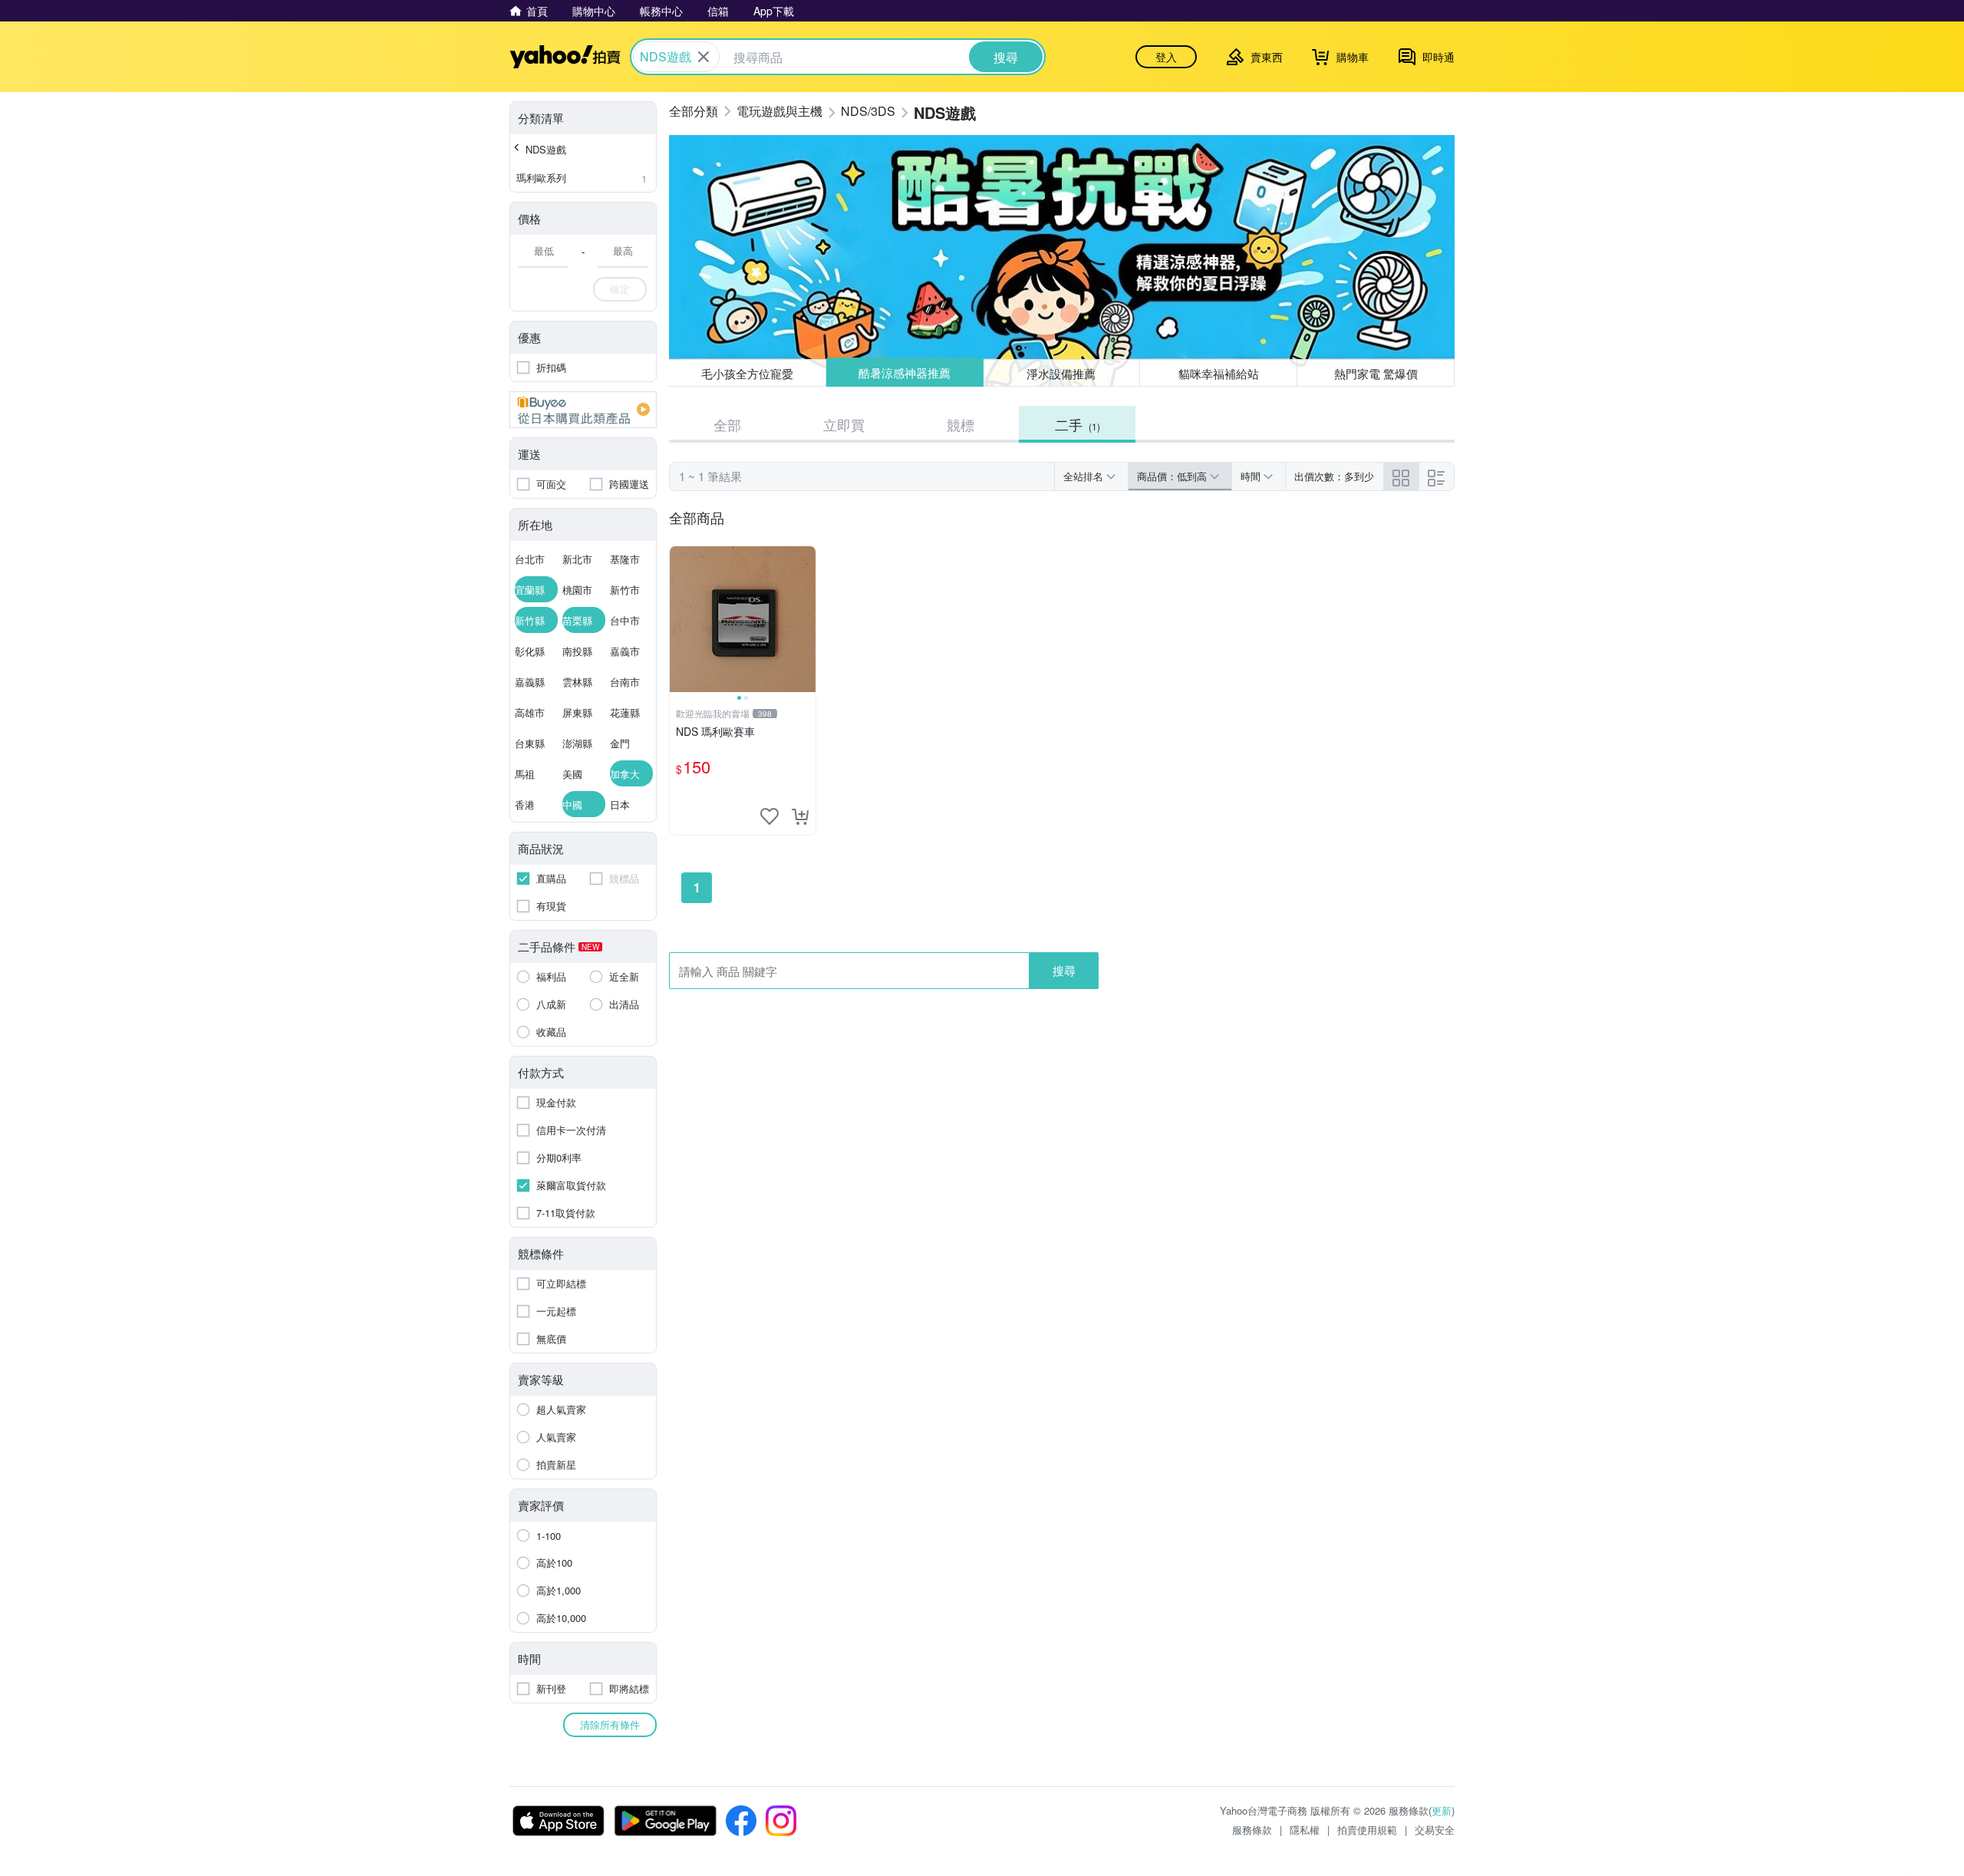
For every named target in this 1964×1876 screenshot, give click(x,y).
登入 (1166, 57)
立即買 (844, 424)
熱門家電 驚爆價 (1376, 373)
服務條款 (1252, 1830)
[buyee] (583, 410)
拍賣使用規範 (1367, 1830)
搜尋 (1064, 970)
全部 (727, 424)
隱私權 (1305, 1830)
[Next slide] (806, 619)
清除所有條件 (610, 1724)
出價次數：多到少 (1334, 476)
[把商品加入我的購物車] (800, 816)
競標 (961, 424)
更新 (1442, 1810)
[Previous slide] (680, 619)
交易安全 (1435, 1830)
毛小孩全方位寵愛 (747, 373)
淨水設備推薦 (1062, 373)
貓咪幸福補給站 (1219, 373)
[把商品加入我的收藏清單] (769, 816)
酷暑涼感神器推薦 (905, 373)
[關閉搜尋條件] (704, 57)
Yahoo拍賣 (565, 57)
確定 (620, 289)
